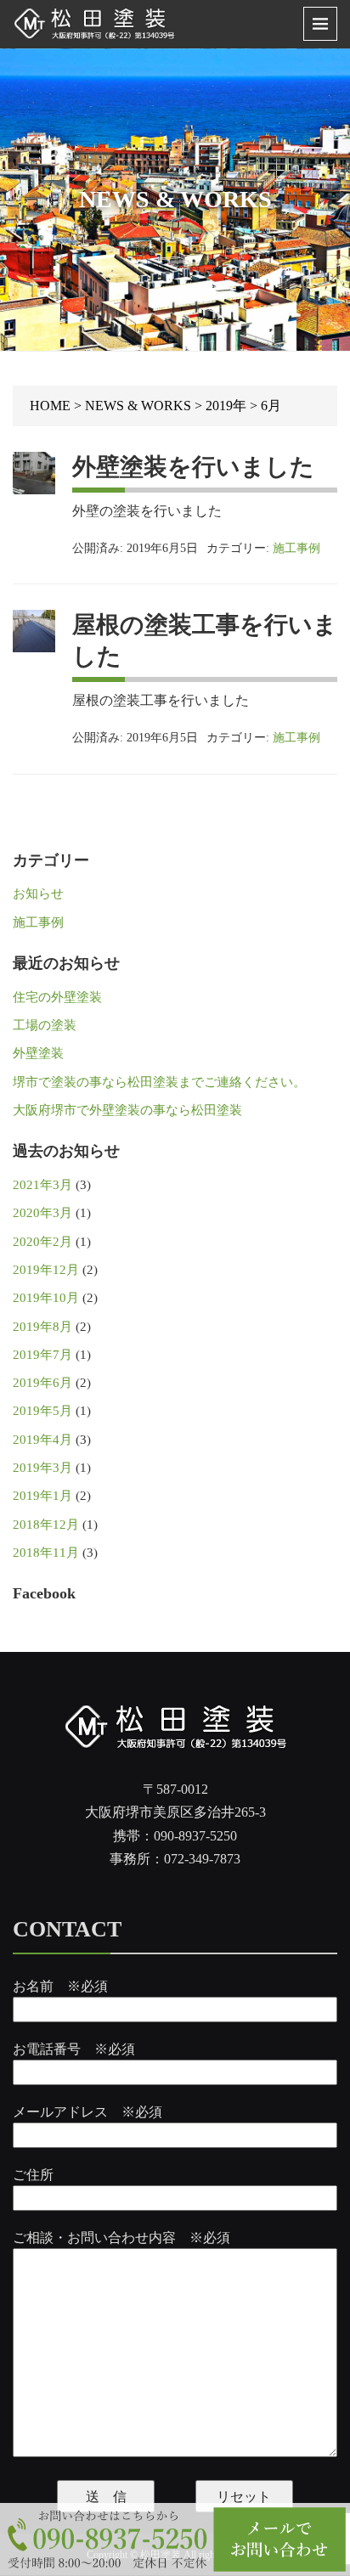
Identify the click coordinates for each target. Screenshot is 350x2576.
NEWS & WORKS (138, 406)
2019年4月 (42, 1440)
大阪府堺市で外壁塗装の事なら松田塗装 (127, 1110)
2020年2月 (42, 1242)
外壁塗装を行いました (193, 467)
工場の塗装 (45, 1025)
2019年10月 (46, 1298)
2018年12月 (46, 1525)
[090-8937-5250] (105, 2539)
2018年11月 (46, 1553)
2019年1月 (42, 1496)
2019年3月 (42, 1468)
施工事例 (296, 548)
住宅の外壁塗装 (57, 997)
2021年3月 (42, 1185)
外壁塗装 (38, 1053)
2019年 (226, 406)
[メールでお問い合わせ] (280, 2539)
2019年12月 (46, 1270)
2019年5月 (42, 1411)
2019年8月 (42, 1327)
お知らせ (38, 893)
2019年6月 (42, 1383)
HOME (50, 406)
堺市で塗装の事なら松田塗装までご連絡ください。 (159, 1082)
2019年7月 (42, 1355)
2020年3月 (42, 1213)
